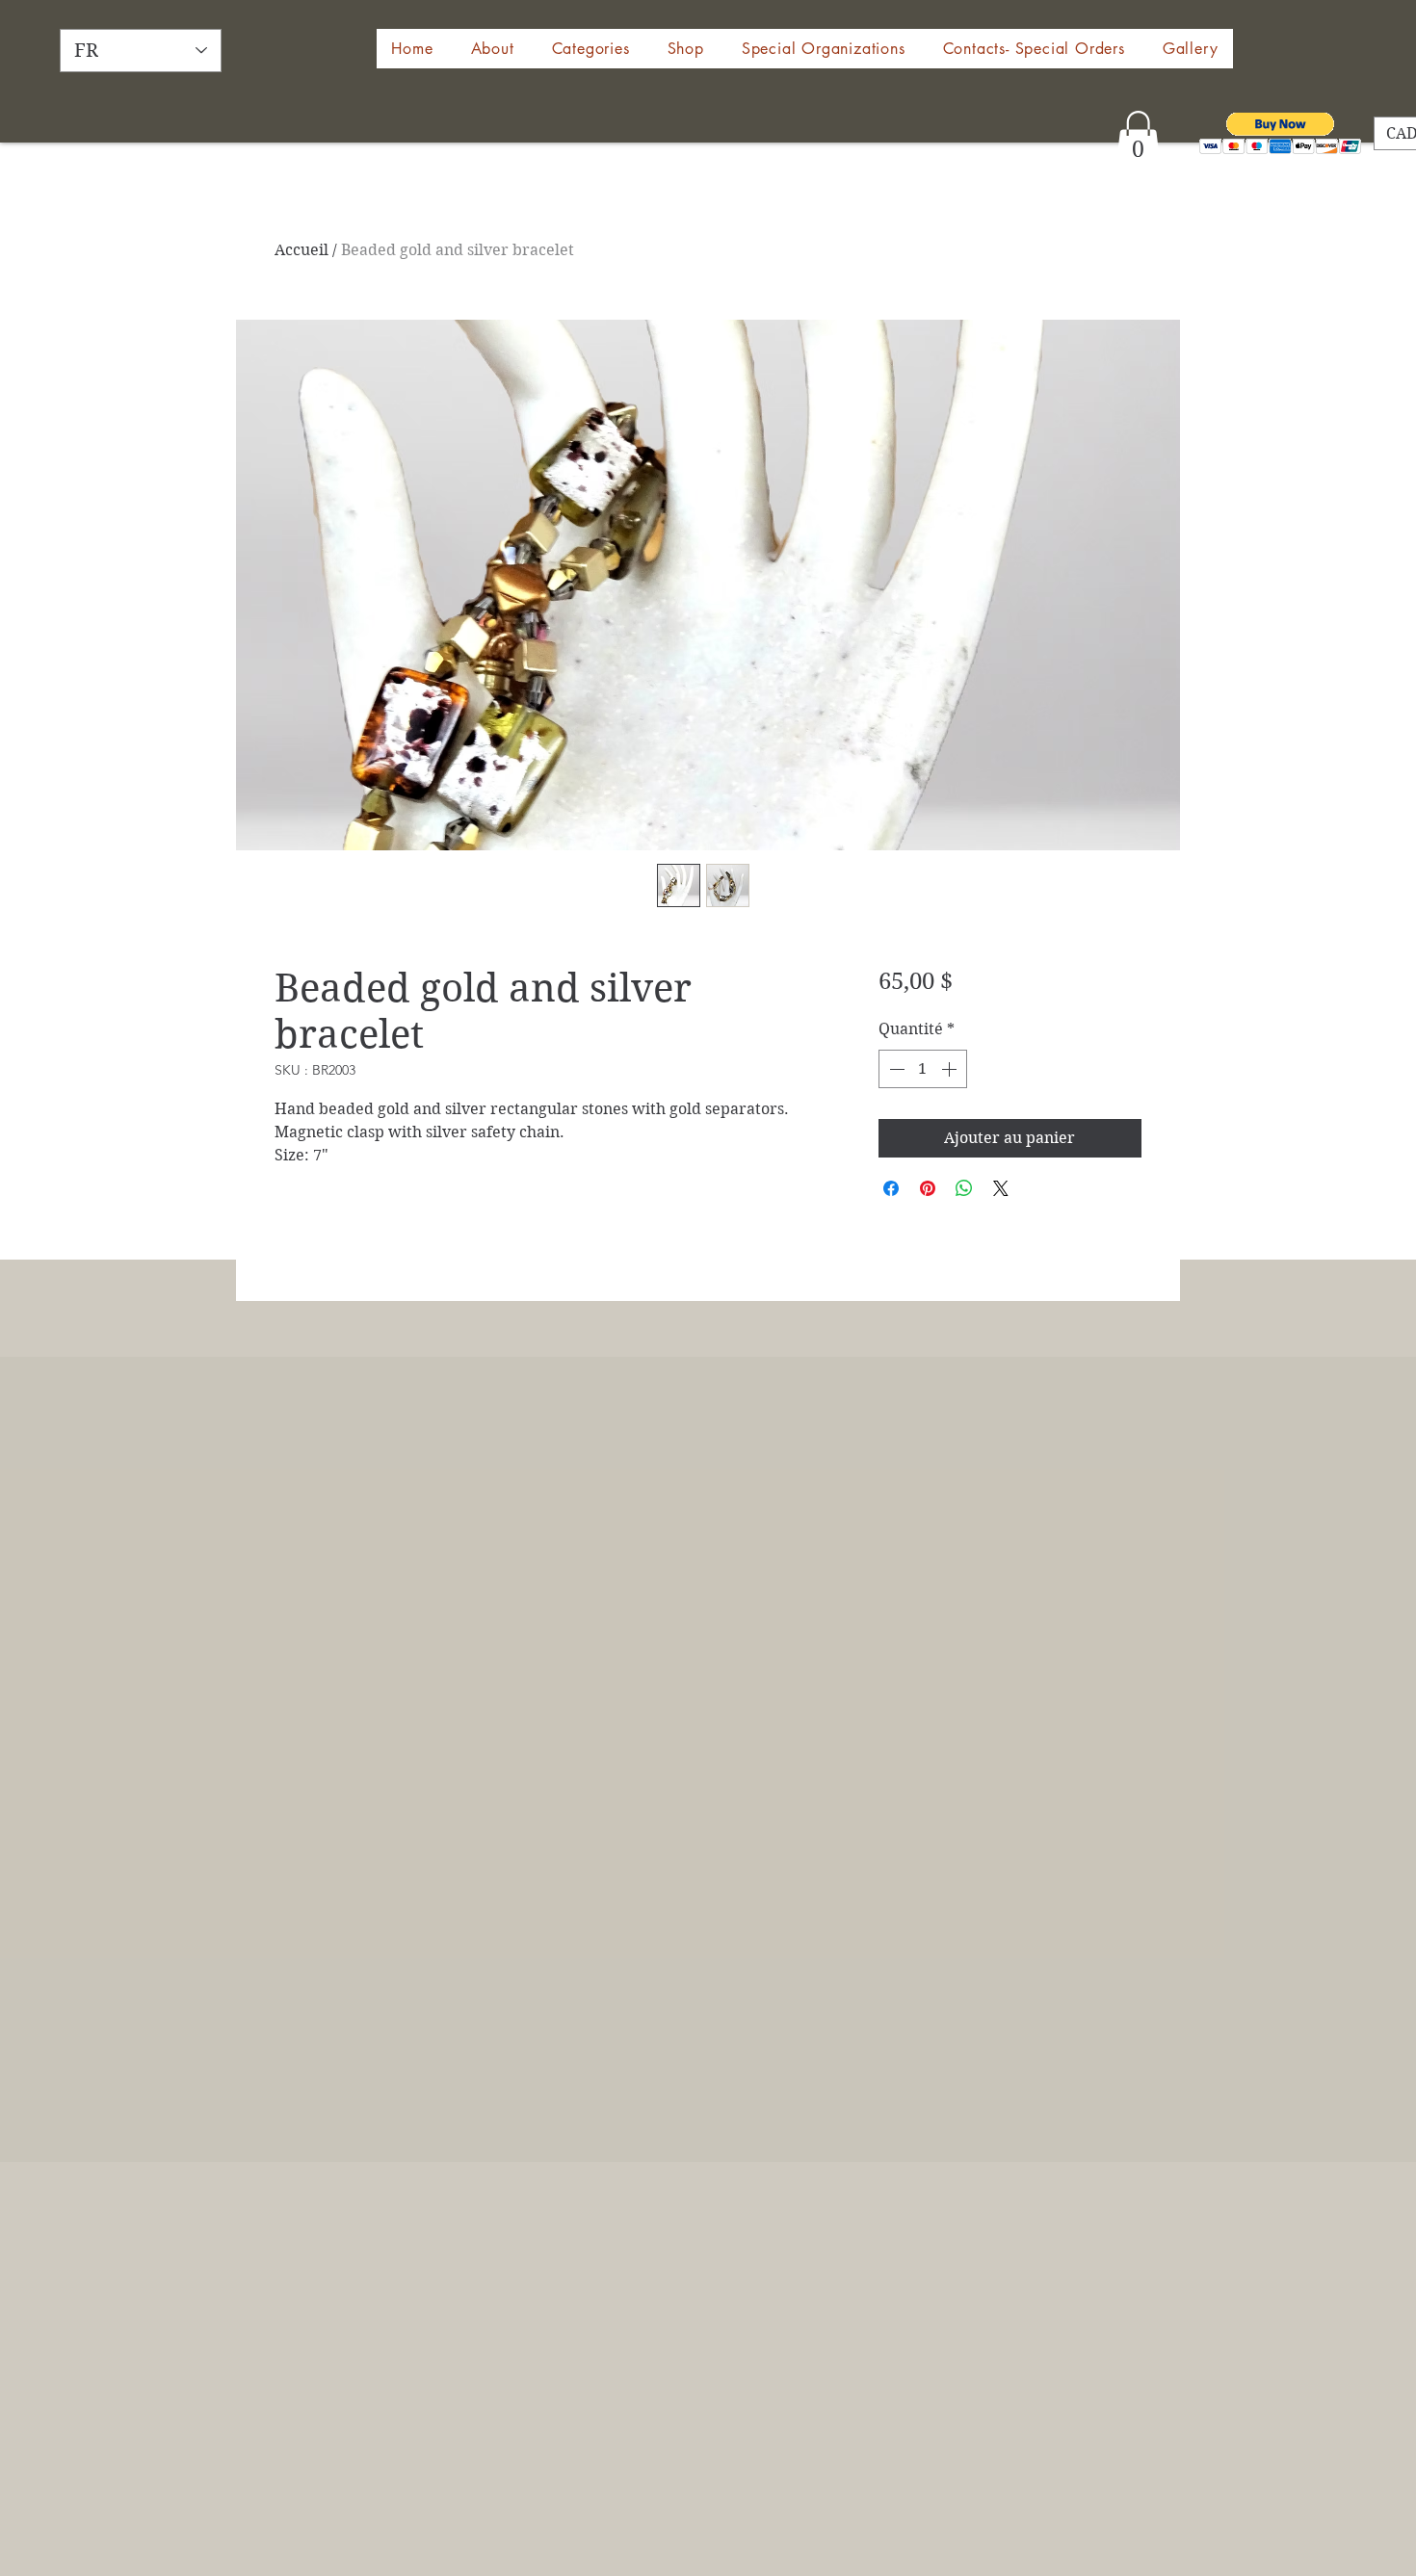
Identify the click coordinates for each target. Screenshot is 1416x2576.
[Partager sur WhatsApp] (964, 1188)
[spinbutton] (923, 1069)
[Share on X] (1001, 1188)
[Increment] (951, 1069)
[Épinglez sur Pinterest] (928, 1188)
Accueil (302, 250)
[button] (685, 49)
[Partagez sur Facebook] (891, 1188)
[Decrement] (895, 1069)
